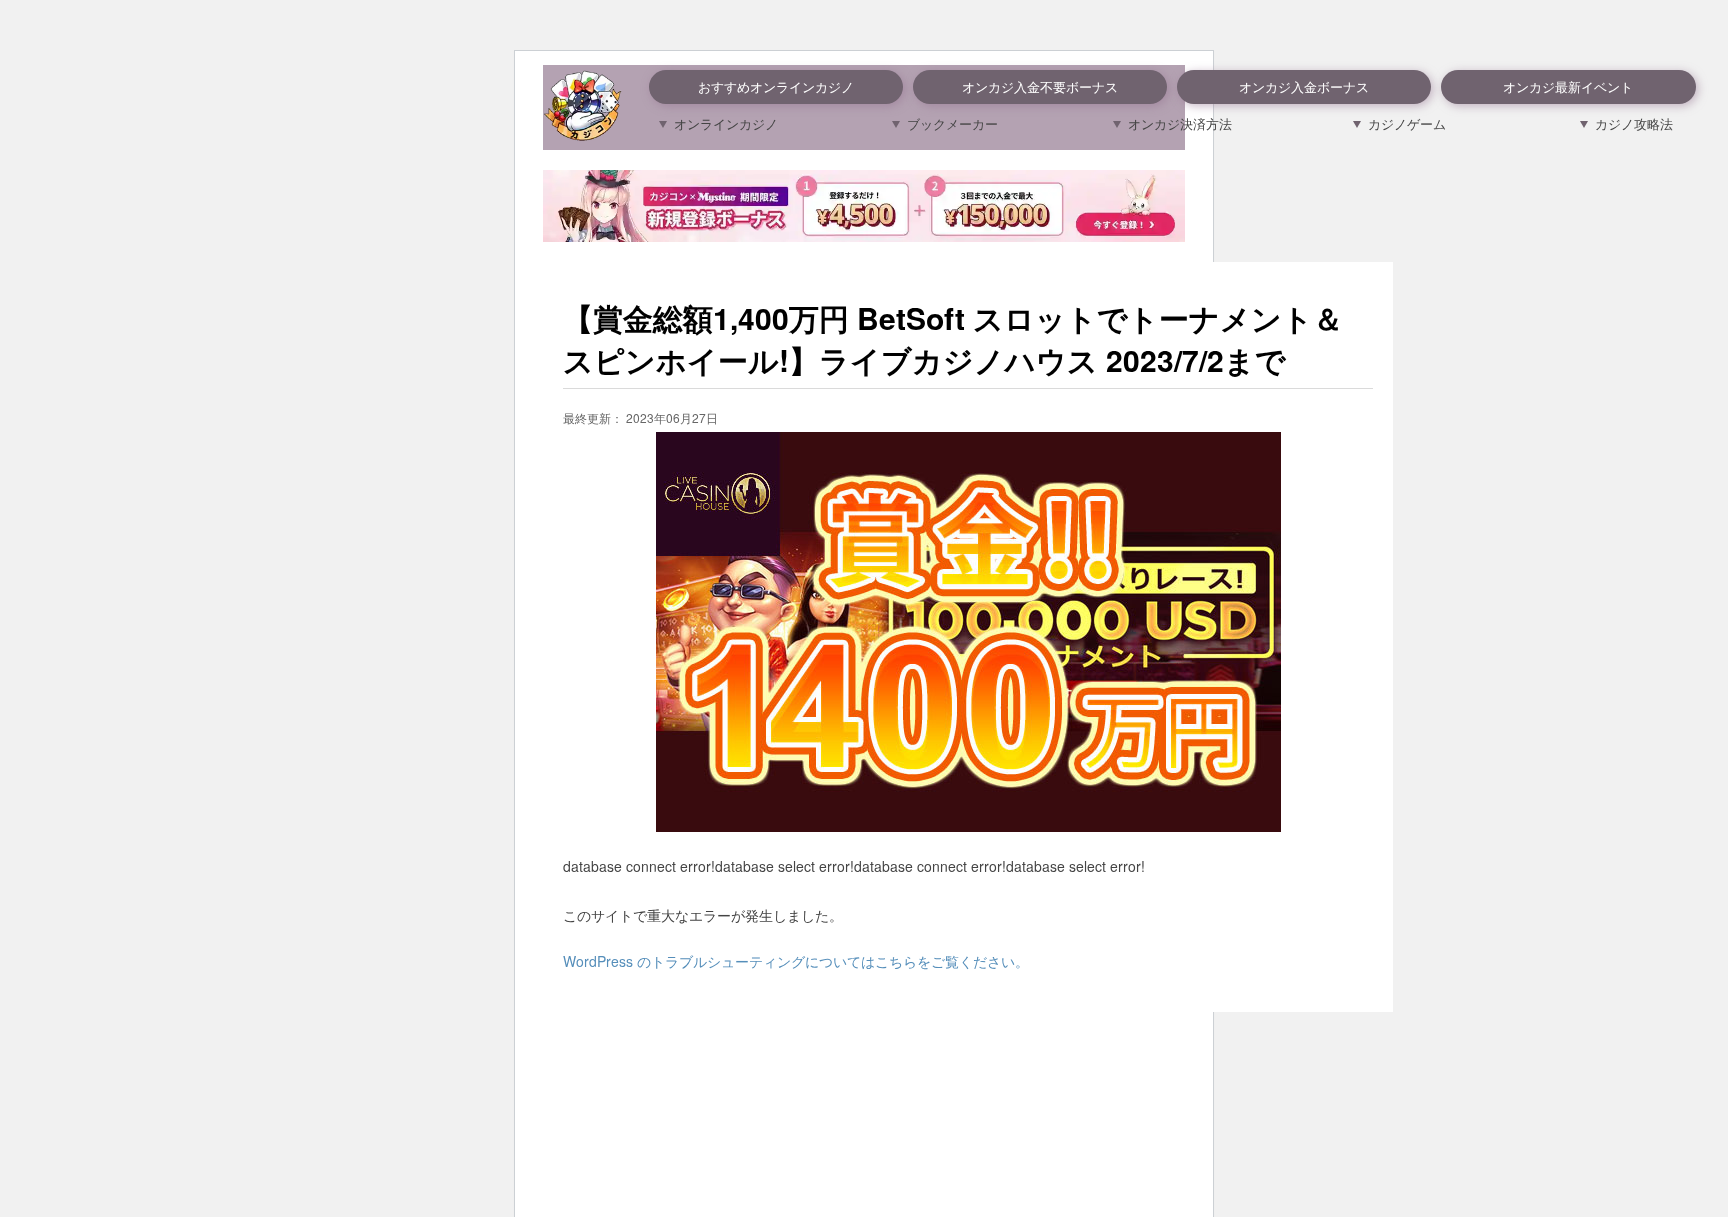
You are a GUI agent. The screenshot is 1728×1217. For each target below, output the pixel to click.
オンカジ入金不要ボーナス (1040, 86)
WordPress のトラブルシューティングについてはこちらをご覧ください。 (796, 961)
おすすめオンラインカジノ (776, 86)
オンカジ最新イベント (1568, 86)
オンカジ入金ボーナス (1304, 86)
